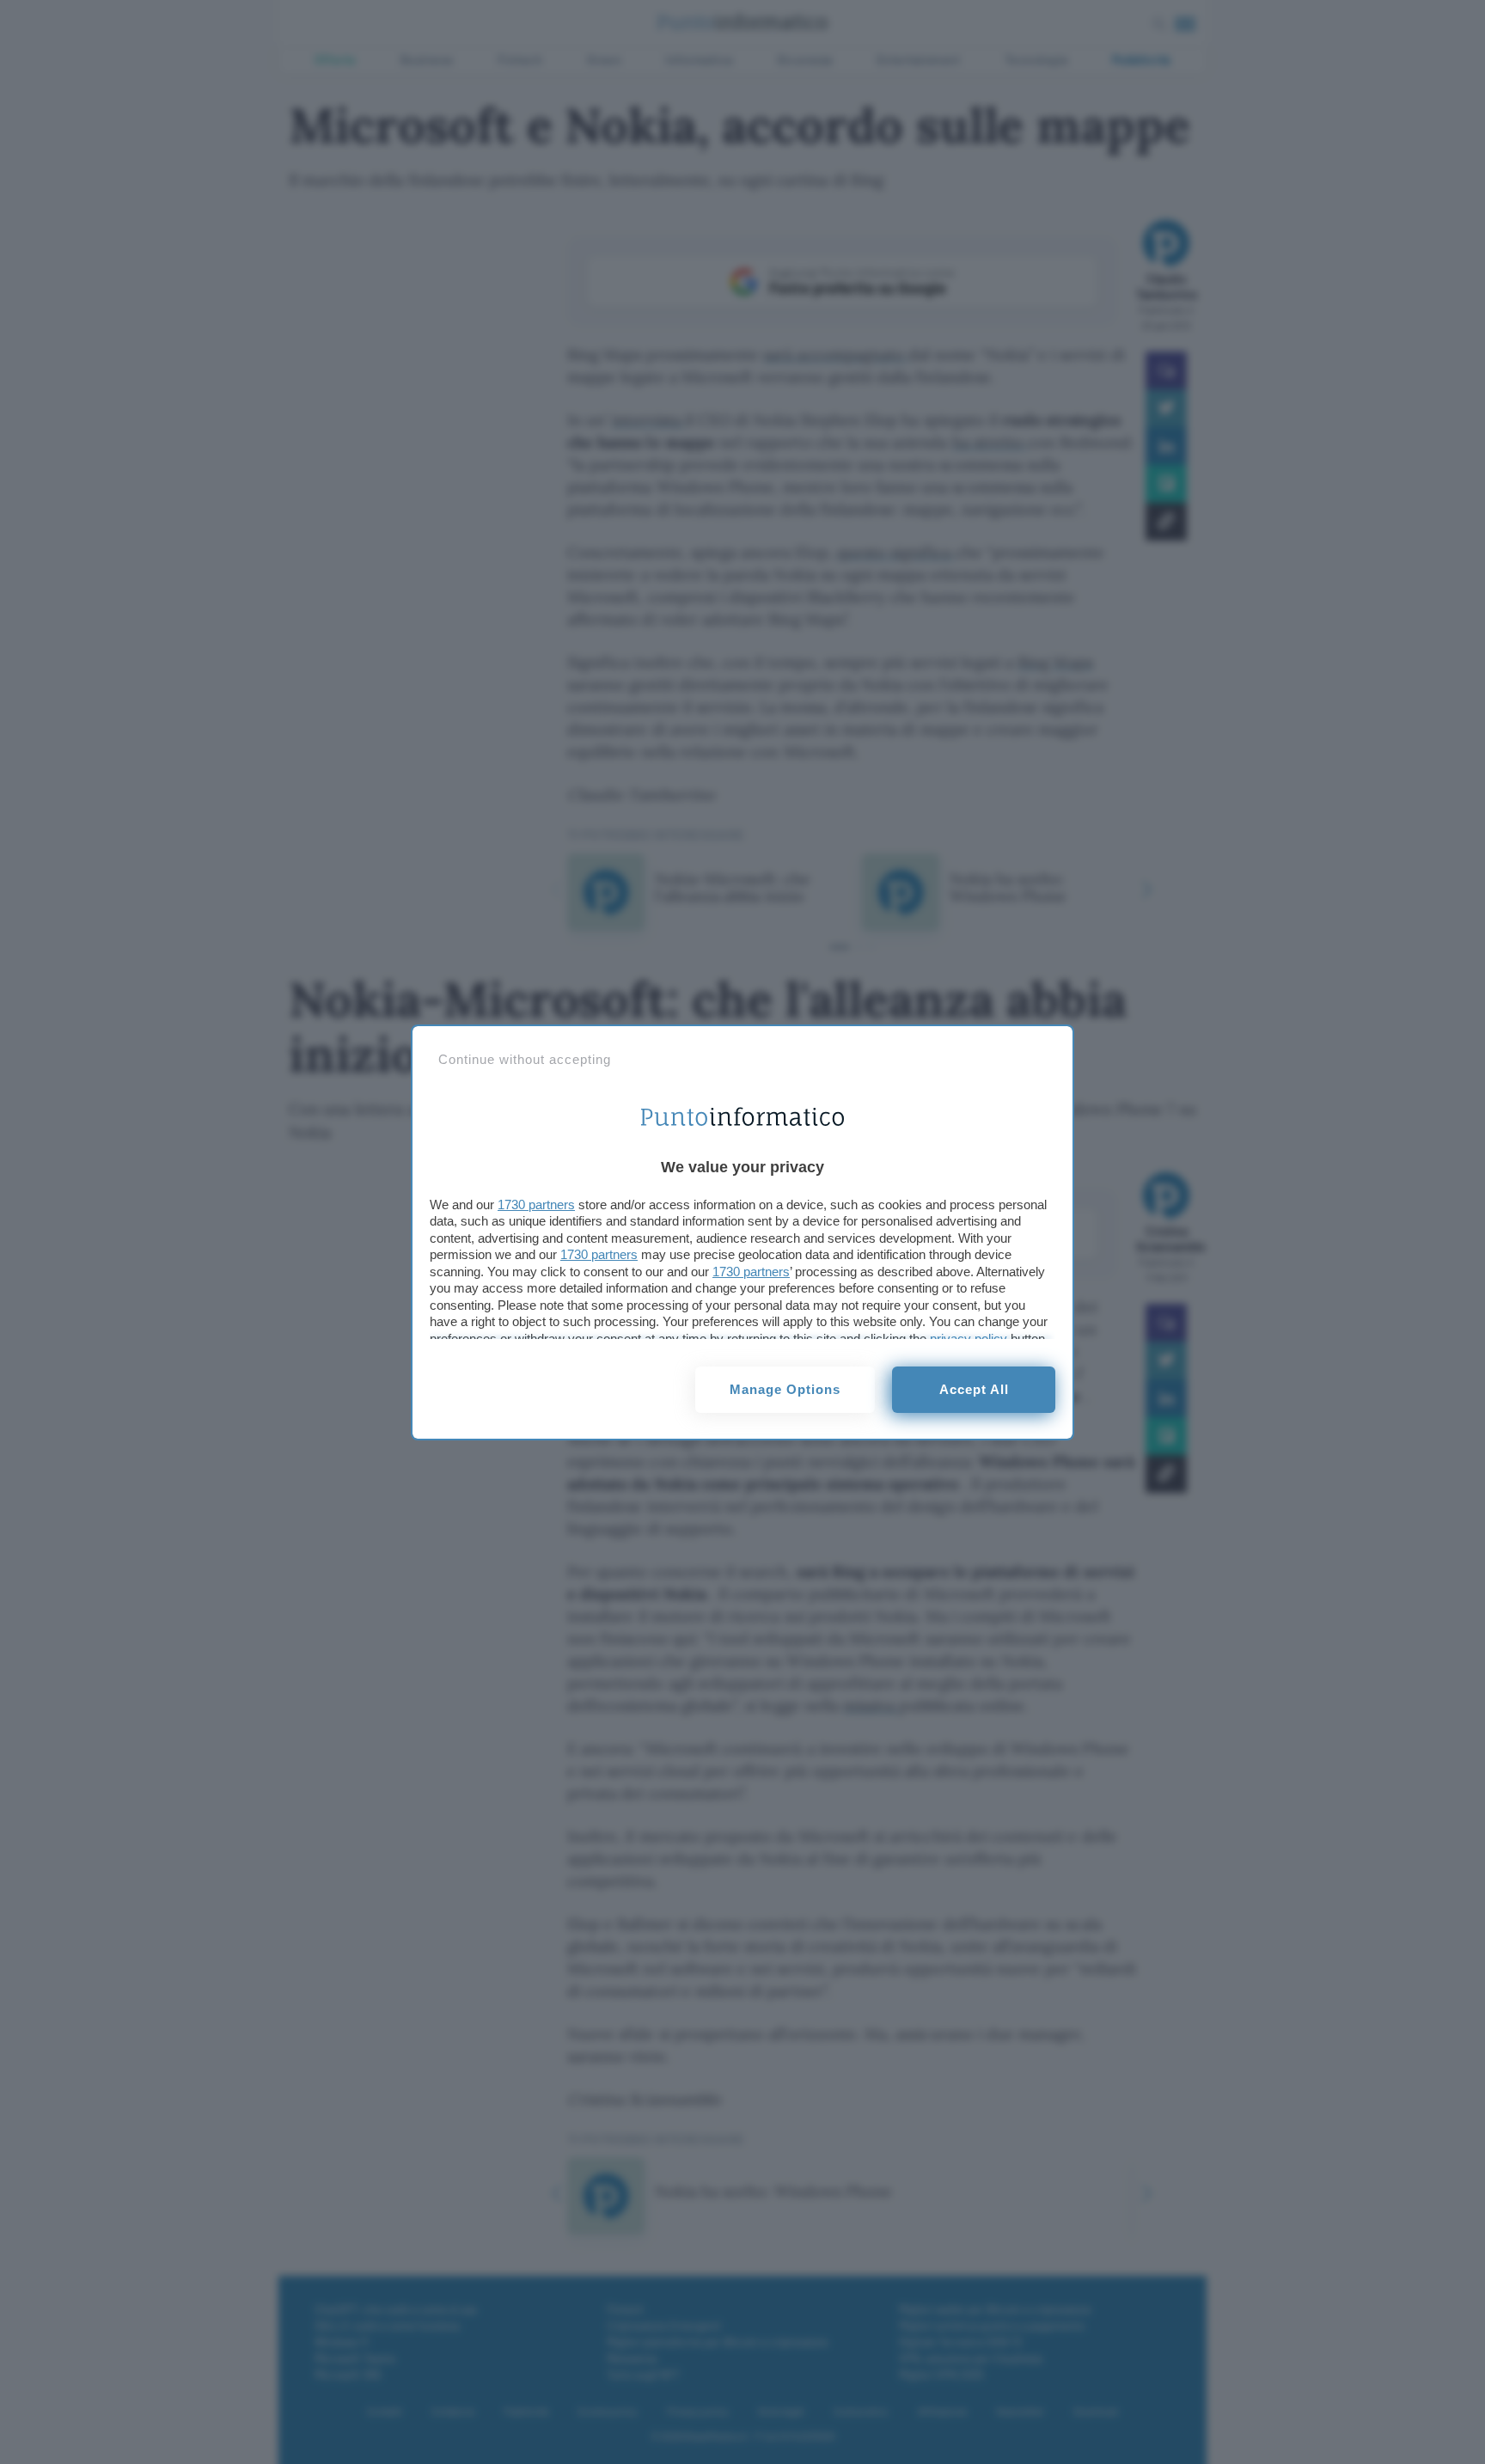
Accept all (974, 1389)
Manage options (785, 1389)
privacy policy (969, 1339)
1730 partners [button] (536, 1204)
